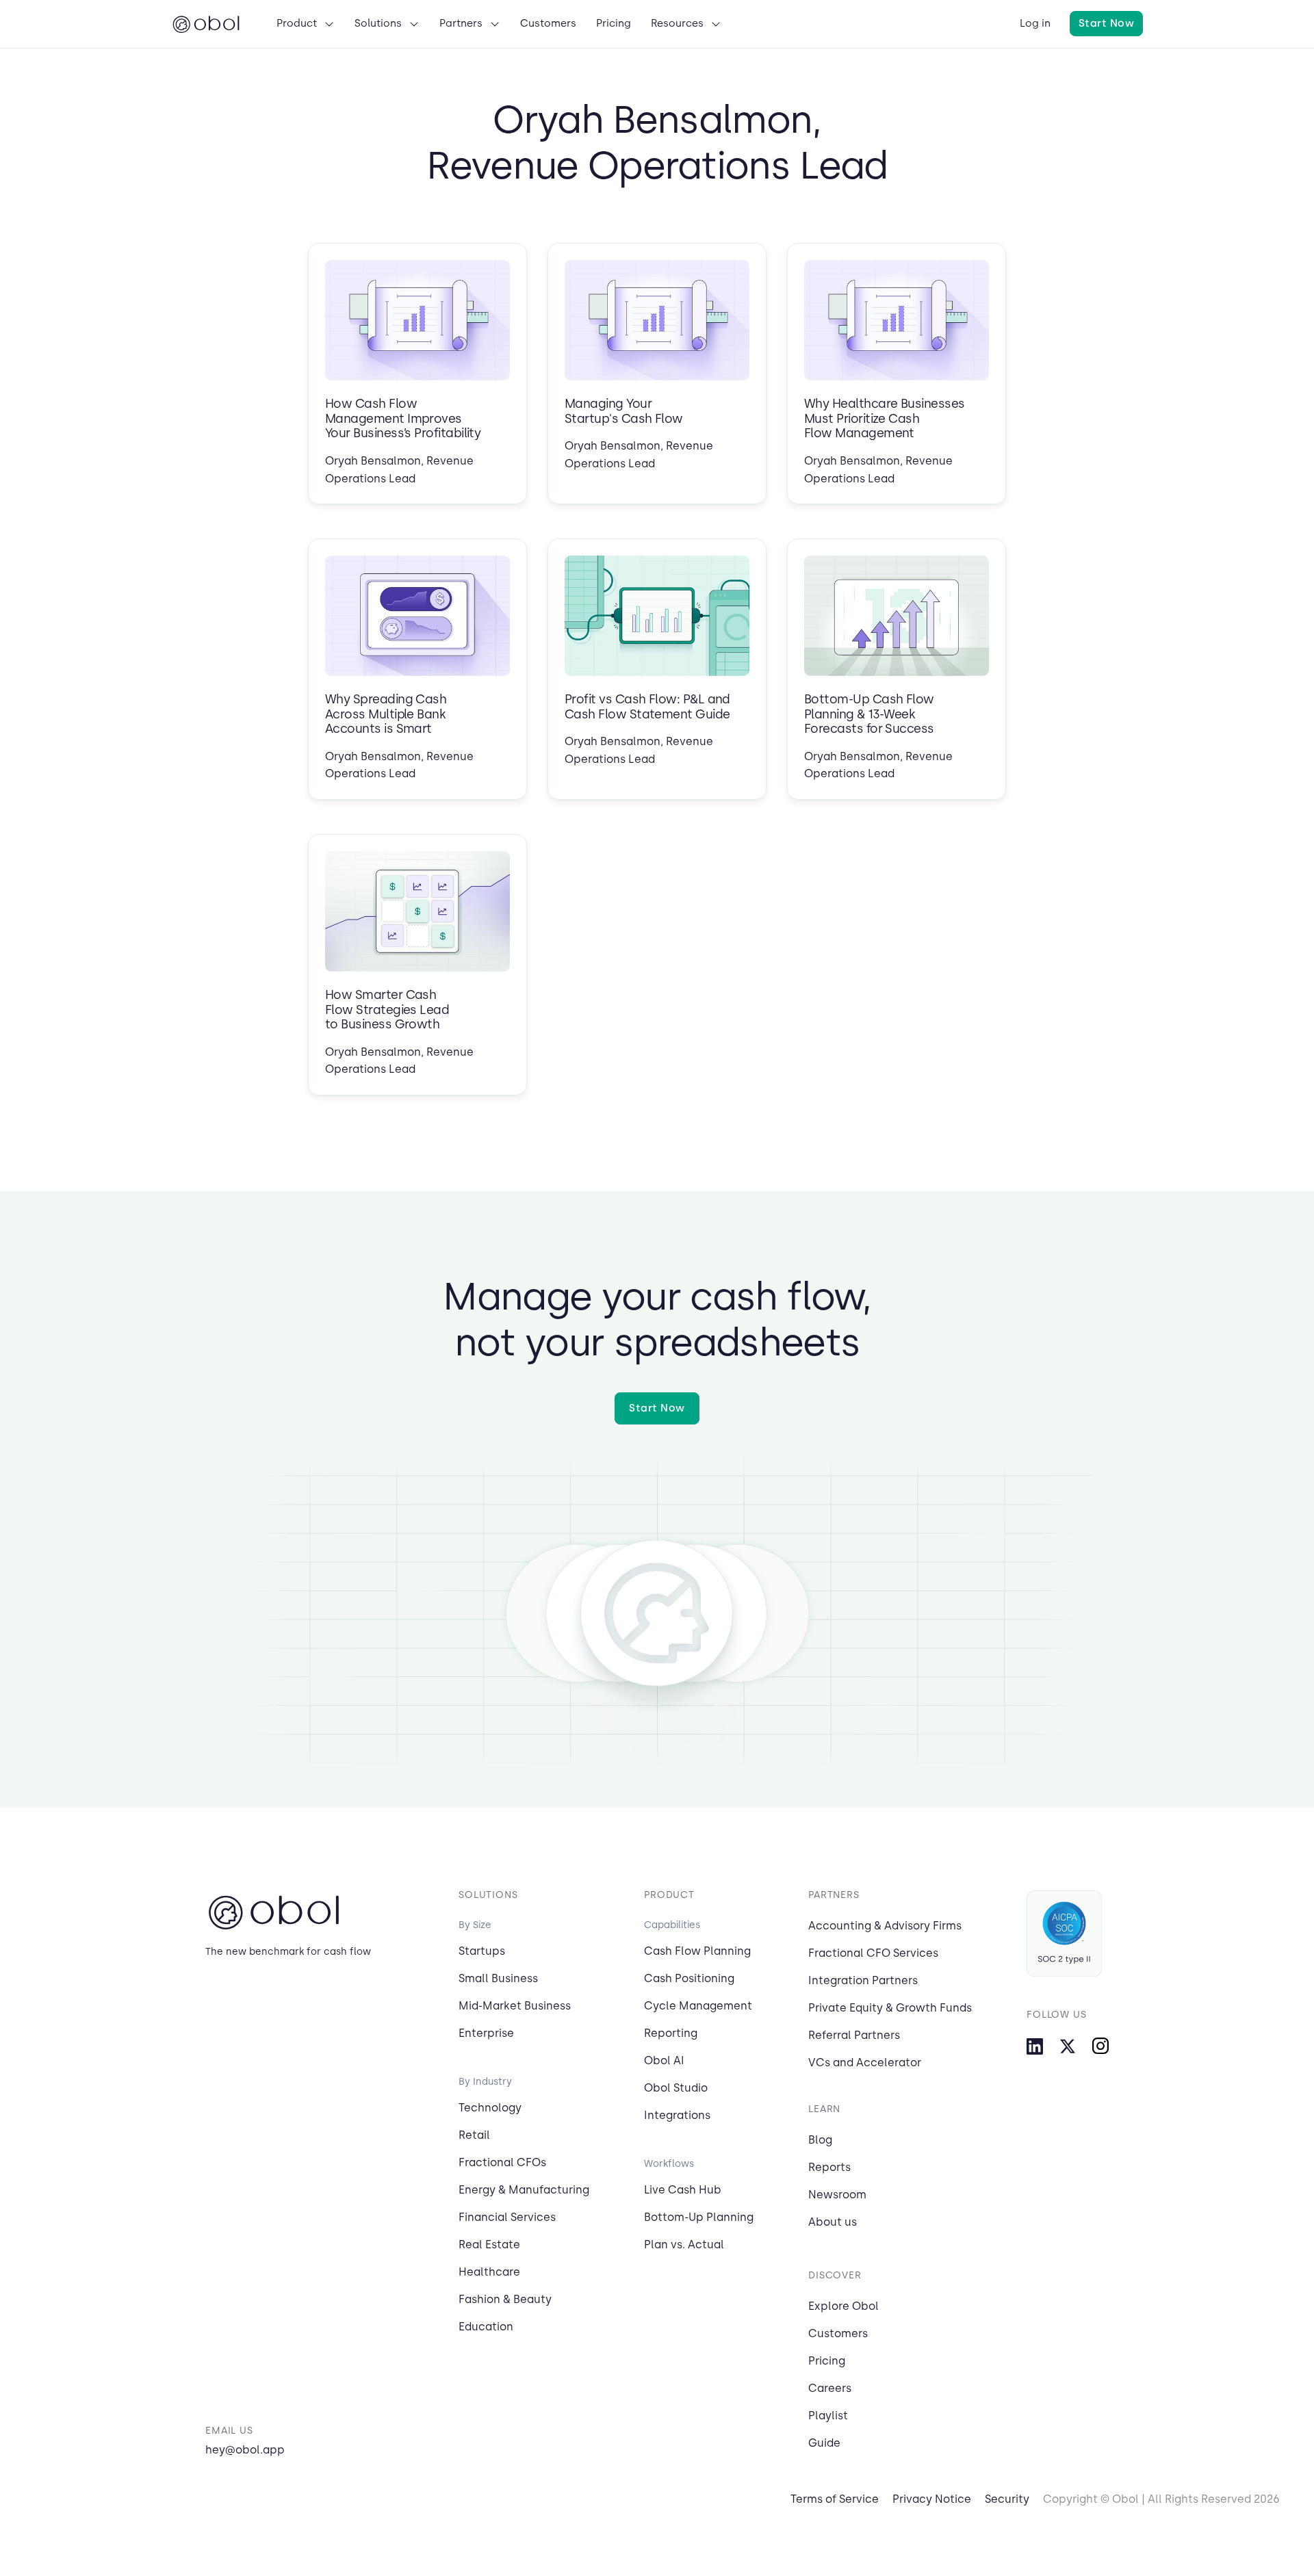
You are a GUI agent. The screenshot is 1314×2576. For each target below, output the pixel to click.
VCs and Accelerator (865, 2063)
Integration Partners (863, 1980)
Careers (830, 2388)
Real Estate (489, 2245)
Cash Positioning (689, 1978)
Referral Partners (854, 2035)
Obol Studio (676, 2088)
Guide (824, 2443)
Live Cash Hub (683, 2190)
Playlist (828, 2416)
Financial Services (507, 2217)
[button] (306, 24)
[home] (206, 24)
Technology (490, 2108)
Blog (820, 2140)
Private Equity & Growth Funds (890, 2008)
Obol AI (664, 2060)
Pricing (827, 2361)
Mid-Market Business (515, 2006)
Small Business (498, 1978)
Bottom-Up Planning (699, 2217)
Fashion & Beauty (505, 2299)
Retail (474, 2135)
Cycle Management (698, 2006)
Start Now (1106, 23)
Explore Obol (843, 2306)
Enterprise (486, 2033)
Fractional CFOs (502, 2162)
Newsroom (837, 2195)
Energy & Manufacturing (524, 2190)
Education (486, 2327)
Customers (838, 2333)
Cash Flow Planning (697, 1951)
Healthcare (489, 2272)
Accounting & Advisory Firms (885, 1926)
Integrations (677, 2115)
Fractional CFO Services (873, 1953)
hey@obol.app (245, 2450)
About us (833, 2222)
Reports (829, 2167)
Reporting (671, 2033)
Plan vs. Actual (684, 2245)
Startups (482, 1951)
